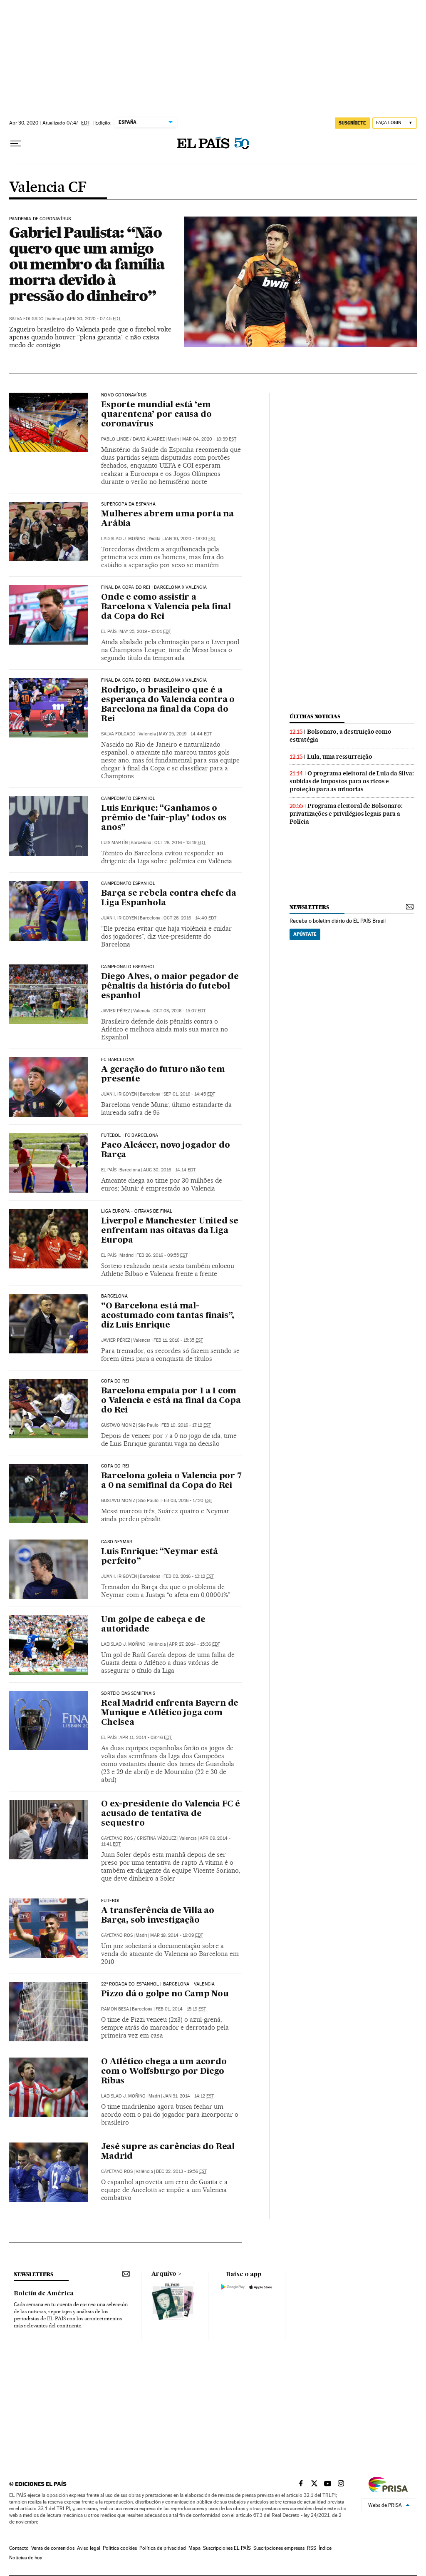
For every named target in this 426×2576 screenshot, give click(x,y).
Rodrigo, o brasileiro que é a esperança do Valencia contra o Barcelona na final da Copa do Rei (168, 705)
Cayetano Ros (117, 1838)
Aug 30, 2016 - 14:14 (169, 1170)
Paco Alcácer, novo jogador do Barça (165, 1150)
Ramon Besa (115, 2009)
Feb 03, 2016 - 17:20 (187, 1501)
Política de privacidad (163, 2548)
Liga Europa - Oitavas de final (137, 1211)
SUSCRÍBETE (352, 123)
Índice (325, 2548)
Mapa (194, 2548)
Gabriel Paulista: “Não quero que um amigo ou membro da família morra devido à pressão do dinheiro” (87, 264)
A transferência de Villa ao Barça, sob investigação (158, 1916)
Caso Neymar (117, 1542)
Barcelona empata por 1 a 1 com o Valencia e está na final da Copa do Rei (171, 1401)
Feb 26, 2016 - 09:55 (162, 1255)
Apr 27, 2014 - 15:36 (194, 1644)
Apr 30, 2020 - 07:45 (94, 319)
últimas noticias (315, 716)
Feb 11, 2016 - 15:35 (178, 1340)
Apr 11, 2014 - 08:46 (146, 1738)
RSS (312, 2548)
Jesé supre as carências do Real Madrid (168, 2152)
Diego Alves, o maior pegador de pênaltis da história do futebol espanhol (170, 987)
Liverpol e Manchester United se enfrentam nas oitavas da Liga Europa (170, 1231)
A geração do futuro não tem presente (163, 1075)
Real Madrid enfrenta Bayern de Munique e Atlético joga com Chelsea (170, 1713)
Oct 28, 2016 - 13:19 (180, 843)
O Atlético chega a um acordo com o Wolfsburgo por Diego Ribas (164, 2072)
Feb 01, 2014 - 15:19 (181, 2009)
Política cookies (120, 2548)
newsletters (309, 907)
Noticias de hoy (26, 2558)
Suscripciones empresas (279, 2548)
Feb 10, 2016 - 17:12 (186, 1425)
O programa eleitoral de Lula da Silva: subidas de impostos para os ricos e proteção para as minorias (352, 781)
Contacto (19, 2548)
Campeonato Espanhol (128, 799)
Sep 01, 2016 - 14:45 (189, 1094)
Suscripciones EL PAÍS (227, 2548)
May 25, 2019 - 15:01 (145, 632)
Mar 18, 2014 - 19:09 (177, 1935)
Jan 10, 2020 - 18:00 (190, 539)
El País (109, 632)
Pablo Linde (115, 439)
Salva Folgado (26, 319)
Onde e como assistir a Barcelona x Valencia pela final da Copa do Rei (166, 607)
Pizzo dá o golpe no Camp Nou (165, 1994)
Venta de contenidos (53, 2548)
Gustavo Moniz (118, 1425)
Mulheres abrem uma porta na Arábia (167, 519)
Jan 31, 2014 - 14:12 (188, 2096)
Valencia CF (48, 188)
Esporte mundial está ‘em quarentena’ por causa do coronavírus (156, 415)
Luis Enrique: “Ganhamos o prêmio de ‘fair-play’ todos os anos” (164, 818)
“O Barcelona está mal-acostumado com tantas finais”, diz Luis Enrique (168, 1316)
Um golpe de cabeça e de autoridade (153, 1625)
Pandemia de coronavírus (40, 219)
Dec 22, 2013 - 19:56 (181, 2171)
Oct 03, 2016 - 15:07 (180, 1011)
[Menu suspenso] (16, 144)
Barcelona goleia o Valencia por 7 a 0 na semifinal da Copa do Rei (171, 1481)
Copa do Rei (115, 1381)
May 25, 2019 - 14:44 (185, 734)
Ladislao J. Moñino (123, 539)
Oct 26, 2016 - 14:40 (190, 918)
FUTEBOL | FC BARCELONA (130, 1136)
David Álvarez (149, 439)
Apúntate (305, 934)
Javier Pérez (116, 1011)
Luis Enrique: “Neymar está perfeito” (160, 1557)
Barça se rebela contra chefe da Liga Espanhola (169, 898)
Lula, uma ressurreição (340, 757)
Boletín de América (44, 2294)
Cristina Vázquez (157, 1838)
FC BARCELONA (118, 1060)
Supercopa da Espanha (128, 504)
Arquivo (164, 2274)
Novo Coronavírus (124, 395)
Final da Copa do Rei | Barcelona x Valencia (154, 588)
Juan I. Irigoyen (119, 918)
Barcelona (114, 1296)
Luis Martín (114, 843)
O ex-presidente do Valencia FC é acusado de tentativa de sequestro (171, 1814)
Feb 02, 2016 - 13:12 (189, 1576)
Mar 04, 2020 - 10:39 (209, 439)
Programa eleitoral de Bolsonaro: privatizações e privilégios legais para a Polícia (346, 814)
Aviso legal (89, 2548)
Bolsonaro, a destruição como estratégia (340, 736)
